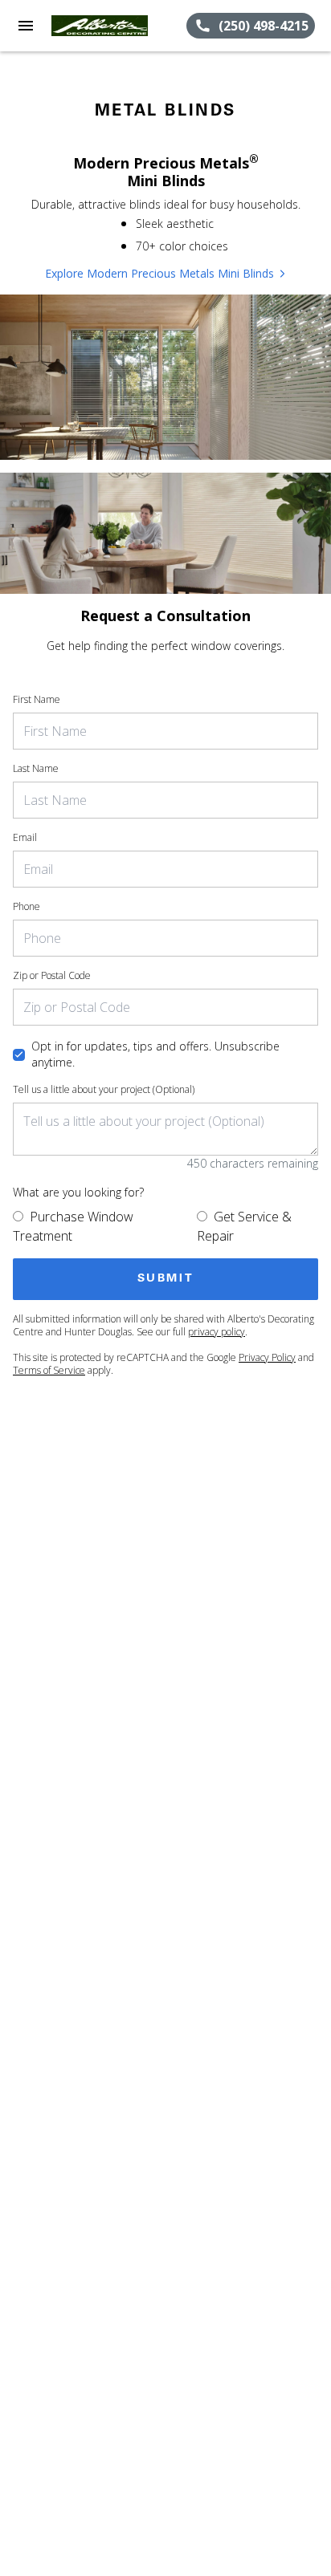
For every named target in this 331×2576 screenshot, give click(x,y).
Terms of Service (49, 1370)
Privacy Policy (267, 1357)
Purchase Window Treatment (73, 1226)
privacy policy (217, 1332)
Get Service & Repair (244, 1226)
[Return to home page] (100, 26)
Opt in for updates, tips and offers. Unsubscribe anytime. (155, 1054)
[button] (26, 26)
